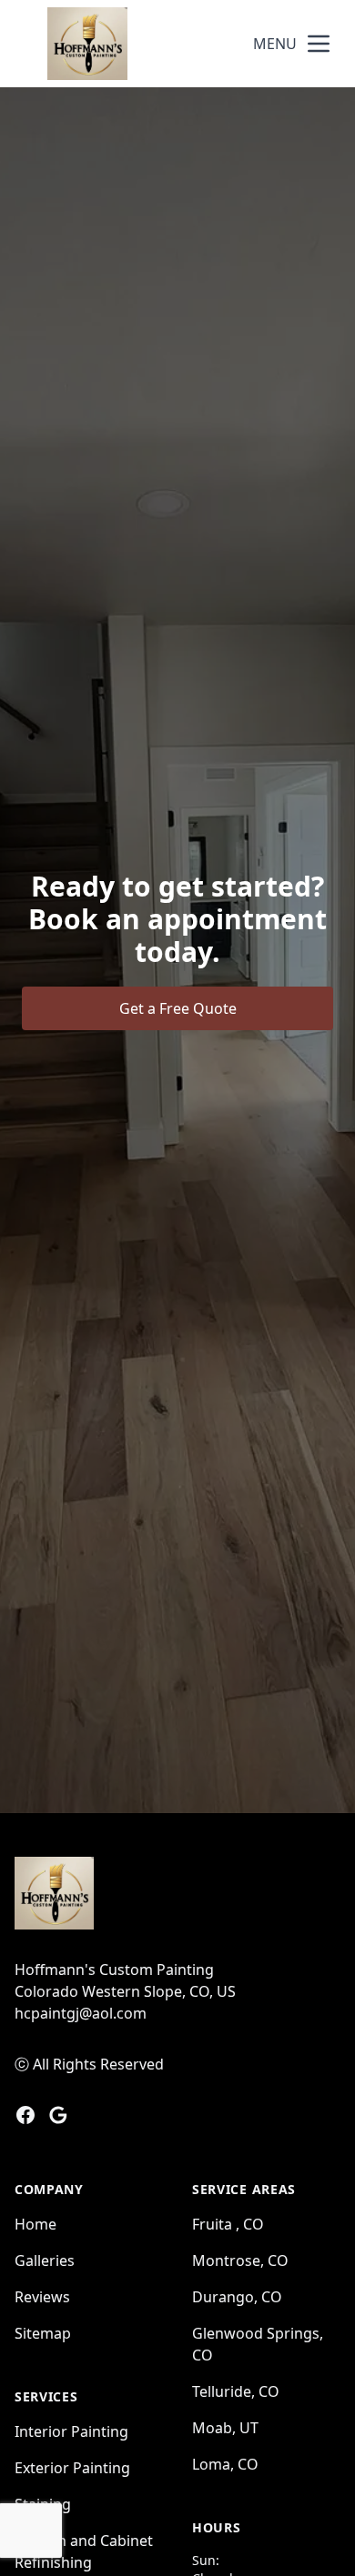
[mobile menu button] (319, 44)
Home (35, 2224)
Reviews (42, 2297)
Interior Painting (71, 2431)
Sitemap (43, 2333)
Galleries (45, 2260)
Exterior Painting (72, 2468)
